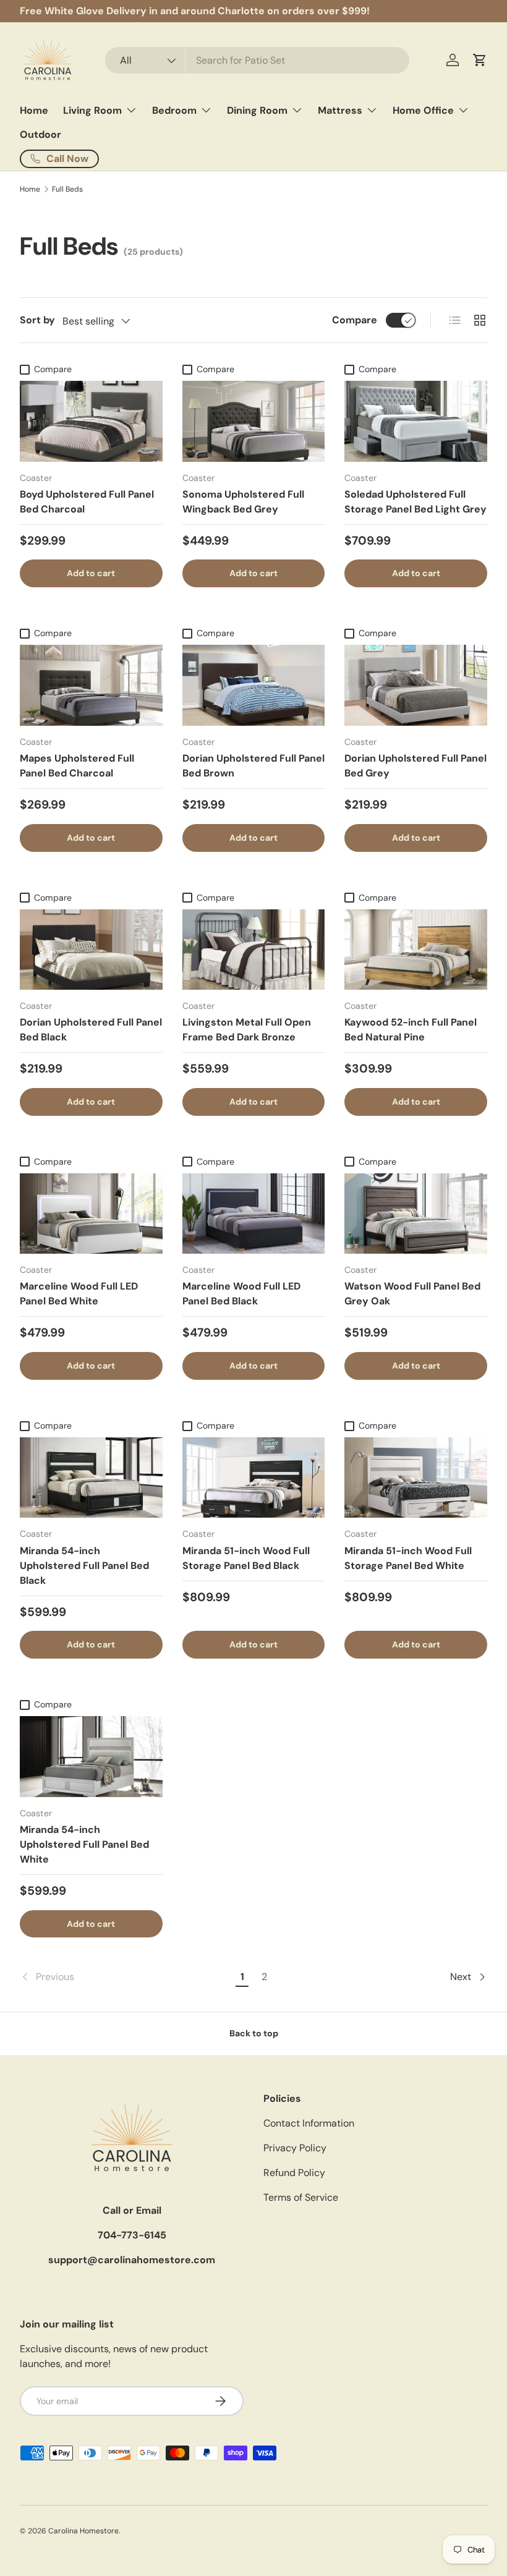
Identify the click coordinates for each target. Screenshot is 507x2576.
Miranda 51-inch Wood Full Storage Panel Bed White (408, 1558)
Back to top (254, 2033)
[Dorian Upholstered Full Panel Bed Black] (91, 950)
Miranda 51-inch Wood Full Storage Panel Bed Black (246, 1558)
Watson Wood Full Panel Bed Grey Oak (412, 1294)
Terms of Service (301, 2197)
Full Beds (67, 189)
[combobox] (258, 60)
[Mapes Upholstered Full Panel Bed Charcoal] (91, 685)
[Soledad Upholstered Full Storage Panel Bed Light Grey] (416, 421)
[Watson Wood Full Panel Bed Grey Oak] (416, 1214)
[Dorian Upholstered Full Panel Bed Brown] (254, 685)
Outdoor (40, 134)
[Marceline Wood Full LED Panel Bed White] (91, 1214)
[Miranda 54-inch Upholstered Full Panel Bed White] (91, 1756)
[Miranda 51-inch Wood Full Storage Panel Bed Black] (254, 1477)
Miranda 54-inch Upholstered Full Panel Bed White (84, 1844)
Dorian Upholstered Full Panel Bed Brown (253, 766)
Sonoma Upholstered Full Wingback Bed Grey (243, 502)
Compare (355, 320)
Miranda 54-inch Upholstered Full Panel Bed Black (84, 1566)
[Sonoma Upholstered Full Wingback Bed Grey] (254, 421)
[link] (126, 1977)
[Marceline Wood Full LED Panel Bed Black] (254, 1214)
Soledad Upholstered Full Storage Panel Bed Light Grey (415, 502)
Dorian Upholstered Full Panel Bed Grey (415, 766)
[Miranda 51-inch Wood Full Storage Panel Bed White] (416, 1477)
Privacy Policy (295, 2148)
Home (34, 110)
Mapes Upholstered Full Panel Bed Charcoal (77, 766)
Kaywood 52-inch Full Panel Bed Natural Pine (411, 1030)
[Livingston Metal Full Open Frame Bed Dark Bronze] (254, 950)
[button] (480, 60)
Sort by (37, 320)
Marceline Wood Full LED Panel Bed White (79, 1294)
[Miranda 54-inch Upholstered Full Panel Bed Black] (91, 1477)
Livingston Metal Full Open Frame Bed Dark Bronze (247, 1030)
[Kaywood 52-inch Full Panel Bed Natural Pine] (416, 950)
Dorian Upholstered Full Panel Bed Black (91, 1030)
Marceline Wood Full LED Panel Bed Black (241, 1294)
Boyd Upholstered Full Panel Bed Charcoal (87, 502)
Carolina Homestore (83, 2531)
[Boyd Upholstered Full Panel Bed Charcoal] (91, 421)
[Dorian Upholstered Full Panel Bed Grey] (416, 685)
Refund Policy (294, 2173)
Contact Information (309, 2123)
